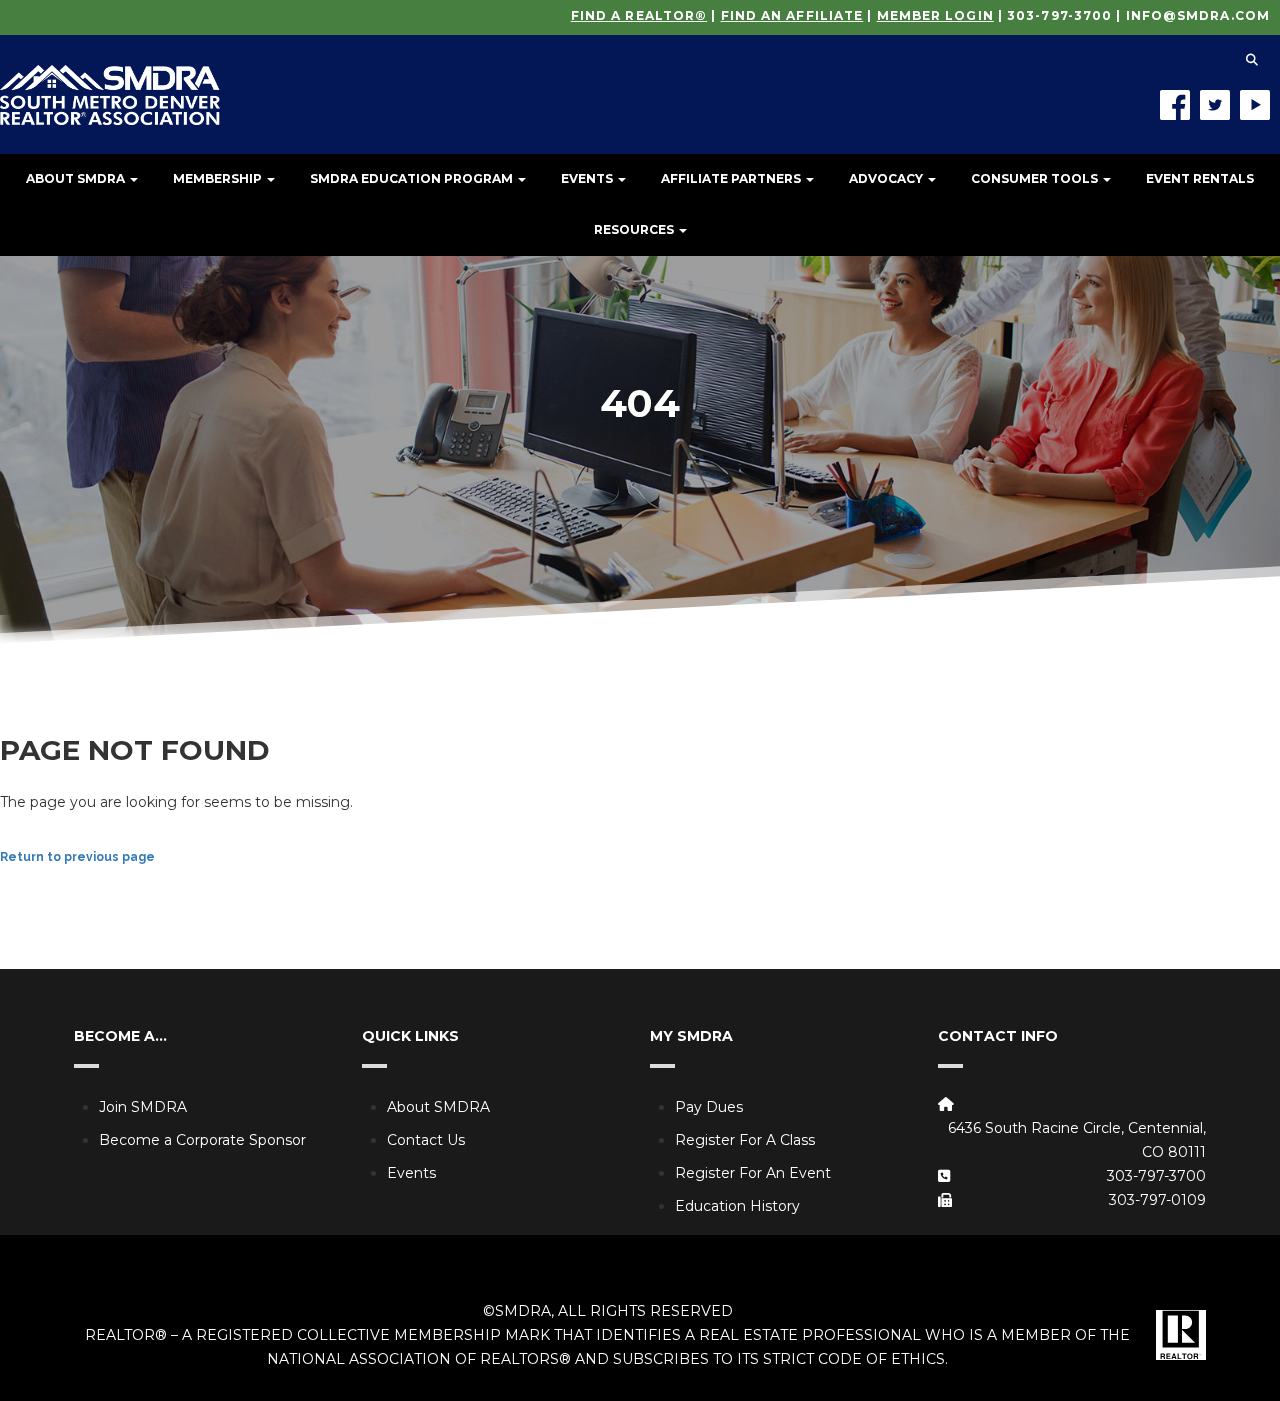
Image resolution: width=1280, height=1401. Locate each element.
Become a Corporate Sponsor (202, 1140)
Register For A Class (745, 1140)
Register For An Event (753, 1173)
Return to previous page (77, 857)
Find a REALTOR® (639, 15)
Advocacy (887, 178)
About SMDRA (77, 178)
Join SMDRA (143, 1107)
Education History (737, 1206)
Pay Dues (709, 1107)
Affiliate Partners (732, 178)
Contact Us (426, 1140)
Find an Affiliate (792, 15)
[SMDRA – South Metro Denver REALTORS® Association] (110, 80)
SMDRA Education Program (413, 178)
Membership (219, 178)
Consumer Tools (1036, 178)
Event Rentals (1200, 178)
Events (588, 178)
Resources (635, 229)
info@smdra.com (1198, 15)
